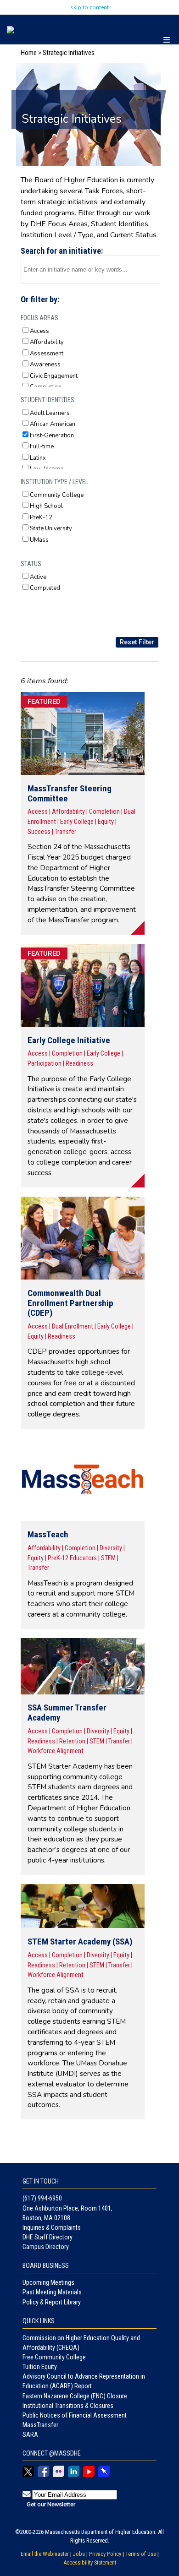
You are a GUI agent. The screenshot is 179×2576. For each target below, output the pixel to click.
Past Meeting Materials (52, 2292)
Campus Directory (46, 2247)
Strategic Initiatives (69, 53)
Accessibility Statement (90, 2562)
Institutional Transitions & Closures (68, 2406)
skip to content (89, 7)
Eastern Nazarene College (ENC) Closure (75, 2396)
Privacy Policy (105, 2554)
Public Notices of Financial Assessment (75, 2415)
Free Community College (54, 2357)
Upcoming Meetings (48, 2282)
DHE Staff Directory (48, 2237)
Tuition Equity (40, 2367)
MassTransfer (40, 2425)
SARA (30, 2434)
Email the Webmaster (45, 2554)
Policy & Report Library (52, 2302)
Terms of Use (141, 2554)
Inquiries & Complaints (52, 2227)
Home (29, 53)
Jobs (79, 2554)
